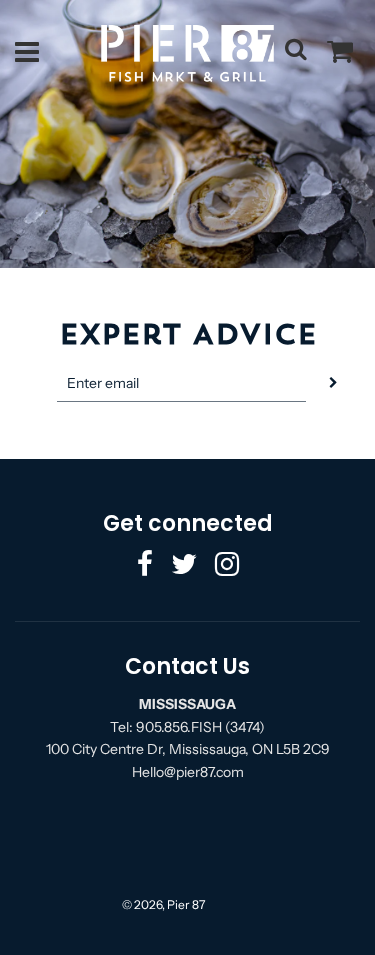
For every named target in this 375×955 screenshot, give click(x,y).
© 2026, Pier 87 (163, 904)
